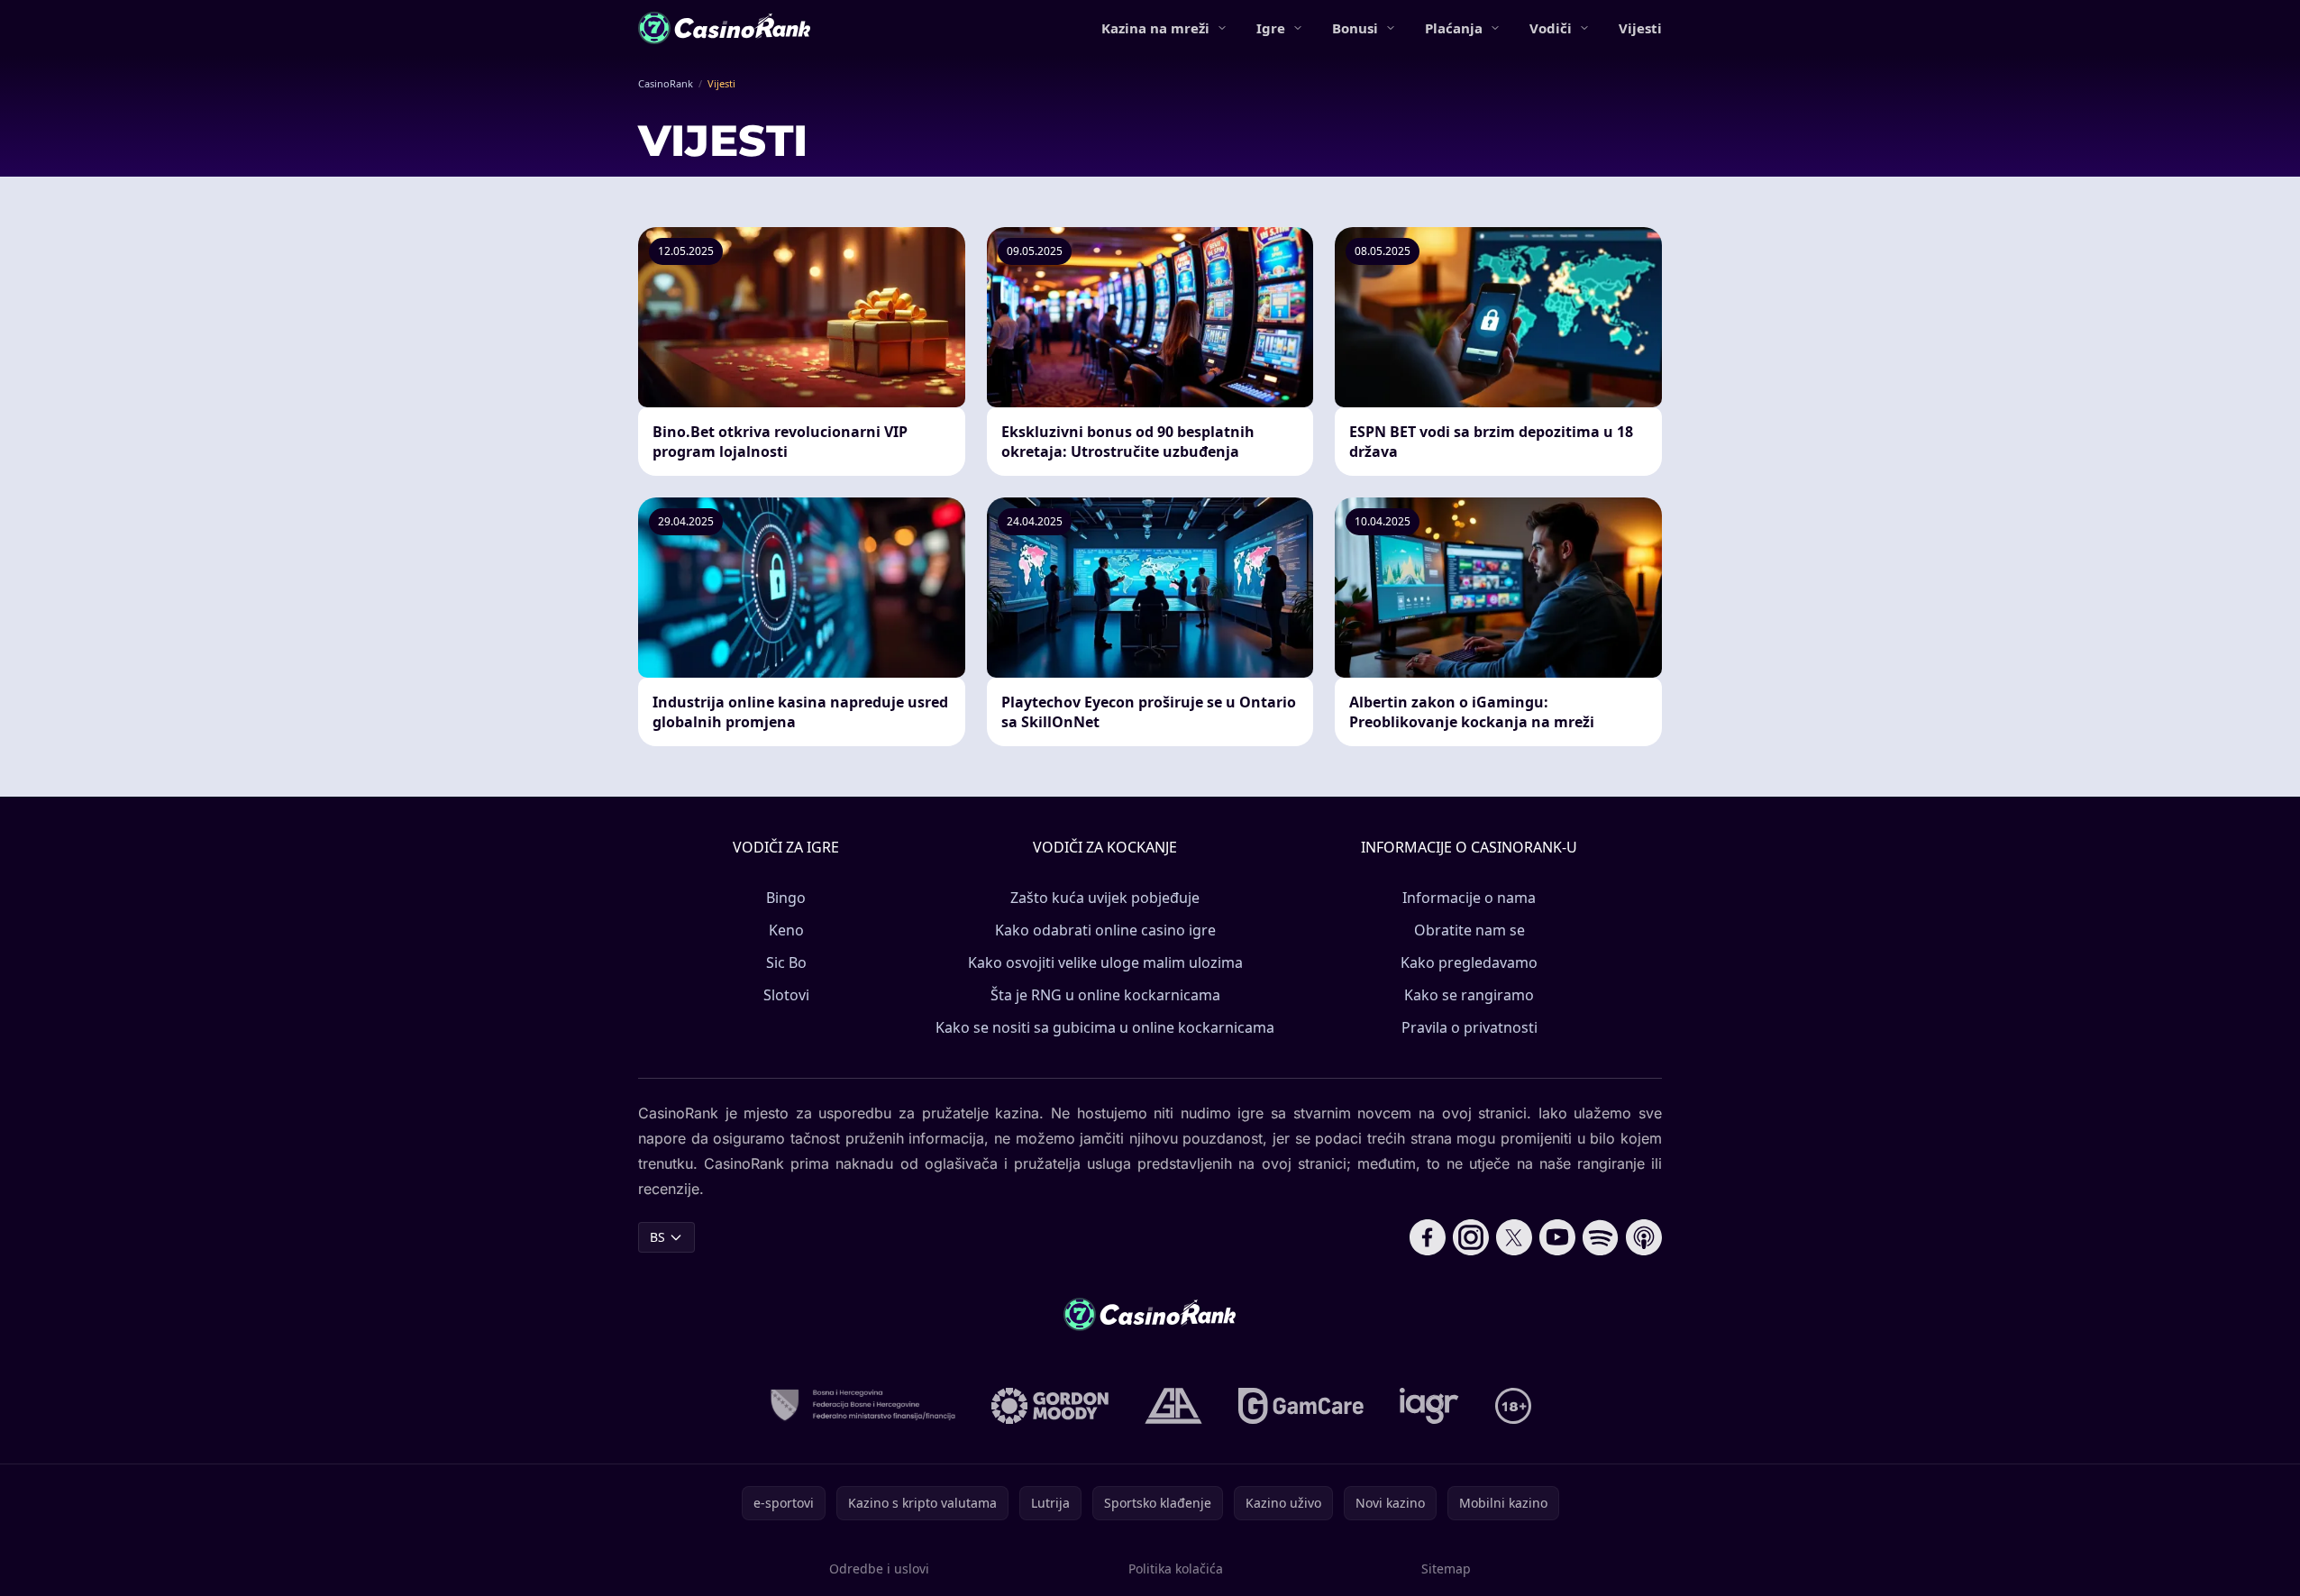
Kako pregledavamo (1469, 962)
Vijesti (1640, 28)
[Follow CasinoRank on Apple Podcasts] (1644, 1237)
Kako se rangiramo (1469, 995)
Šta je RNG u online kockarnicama (1105, 995)
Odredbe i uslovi (879, 1569)
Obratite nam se (1469, 930)
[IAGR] (1429, 1406)
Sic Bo (786, 962)
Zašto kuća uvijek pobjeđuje (1105, 898)
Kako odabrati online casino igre (1105, 930)
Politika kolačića (1176, 1569)
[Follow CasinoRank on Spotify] (1601, 1237)
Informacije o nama (1469, 898)
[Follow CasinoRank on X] (1514, 1237)
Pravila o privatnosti (1469, 1027)
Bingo (786, 898)
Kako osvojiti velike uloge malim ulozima (1105, 962)
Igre (1271, 28)
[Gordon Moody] (1050, 1406)
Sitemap (1446, 1569)
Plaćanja (1454, 28)
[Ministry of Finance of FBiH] (862, 1406)
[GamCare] (1301, 1406)
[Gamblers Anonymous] (1173, 1406)
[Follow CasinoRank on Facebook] (1428, 1237)
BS (657, 1237)
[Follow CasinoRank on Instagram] (1471, 1237)
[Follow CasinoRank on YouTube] (1557, 1237)
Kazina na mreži (1155, 28)
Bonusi (1355, 28)
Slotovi (786, 995)
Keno (786, 930)
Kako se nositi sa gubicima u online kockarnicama (1105, 1027)
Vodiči (1551, 28)
